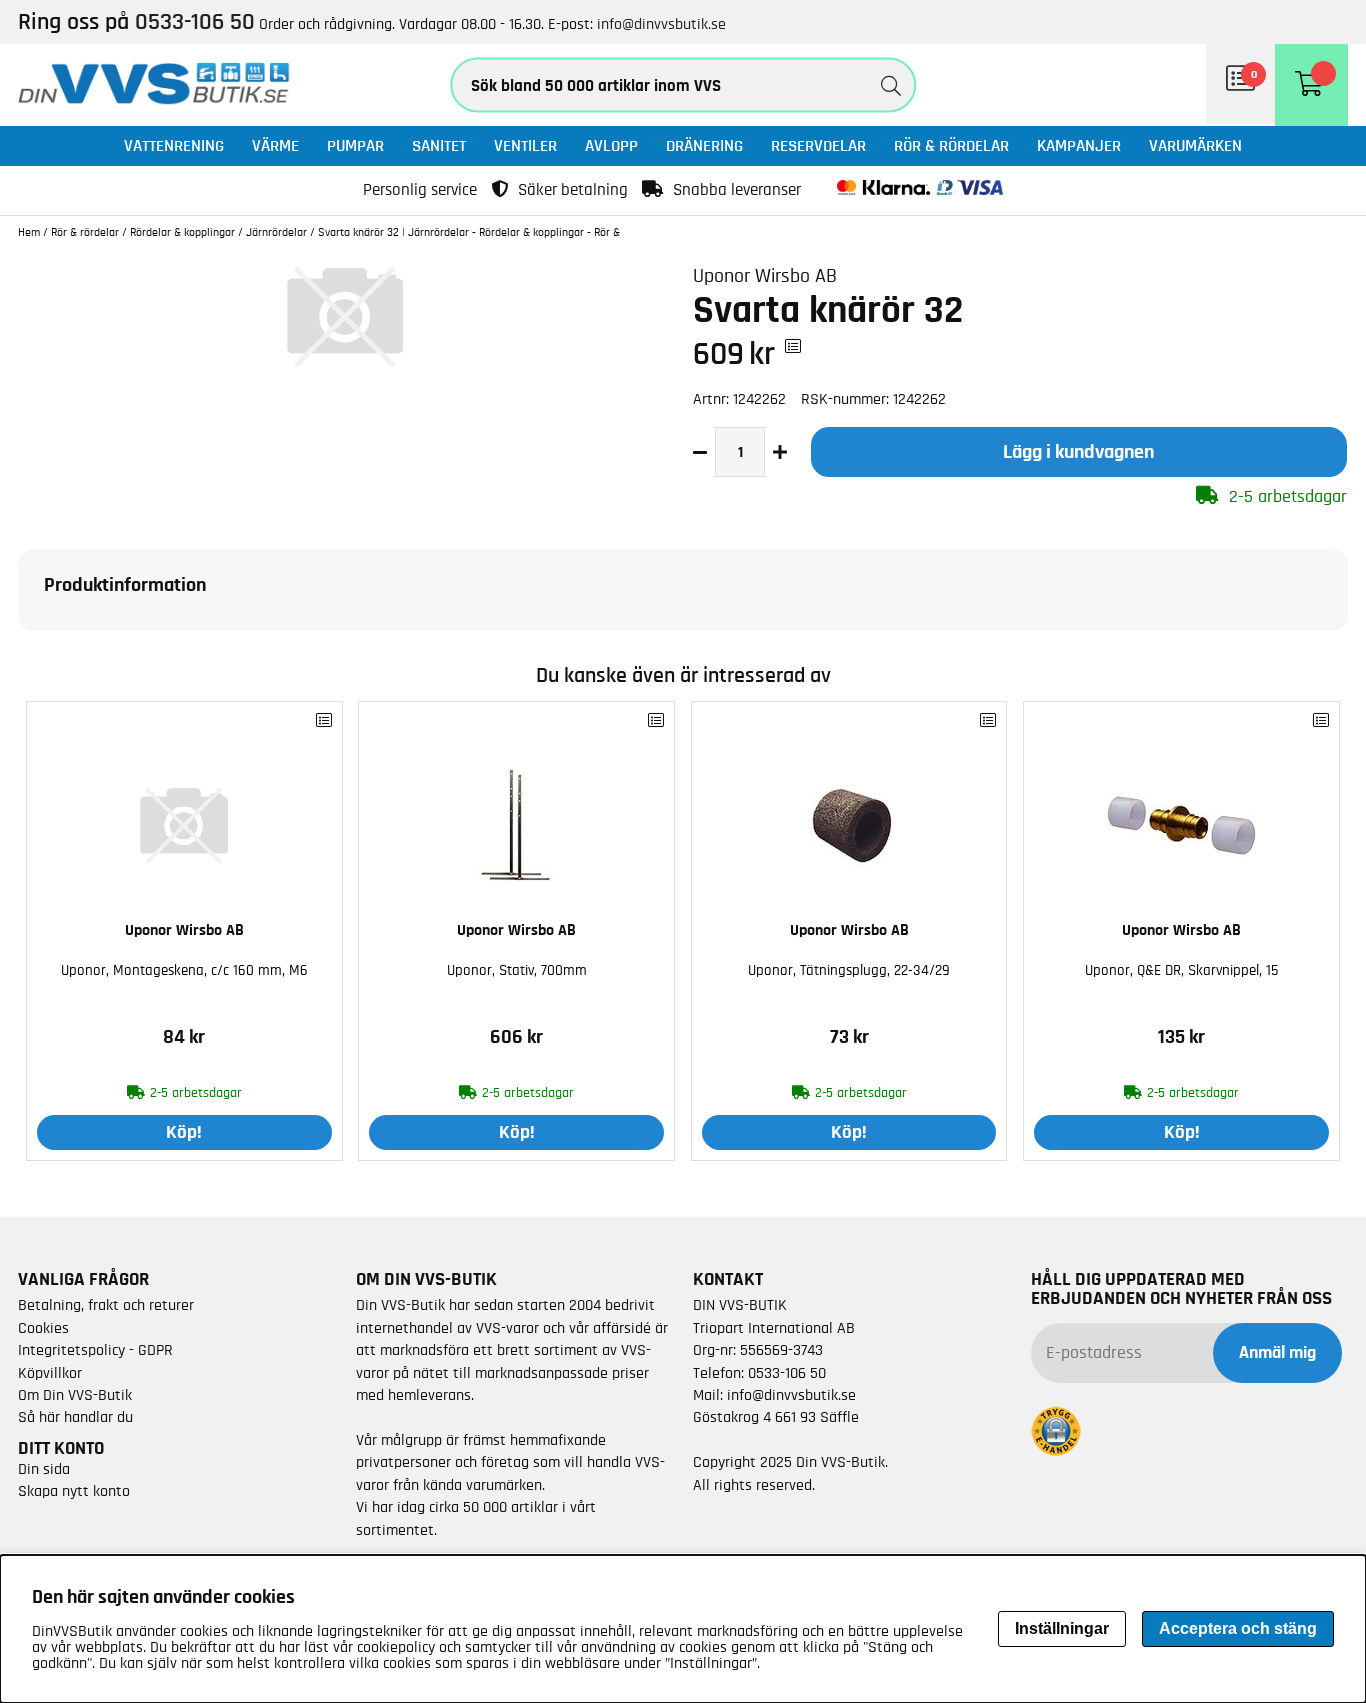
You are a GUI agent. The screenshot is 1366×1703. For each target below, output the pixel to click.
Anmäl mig (1277, 1353)
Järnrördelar (276, 232)
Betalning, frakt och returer (106, 1305)
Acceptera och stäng (1238, 1628)
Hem (29, 232)
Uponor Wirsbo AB (765, 276)
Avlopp (611, 145)
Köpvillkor (50, 1373)
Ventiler (525, 145)
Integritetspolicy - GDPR (95, 1350)
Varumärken (1195, 145)
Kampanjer (1079, 145)
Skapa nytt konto (74, 1491)
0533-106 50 (787, 1373)
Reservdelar (818, 145)
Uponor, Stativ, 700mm (517, 970)
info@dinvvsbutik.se (661, 24)
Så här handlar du (75, 1417)
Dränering (704, 145)
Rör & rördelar (951, 145)
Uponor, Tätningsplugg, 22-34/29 (849, 970)
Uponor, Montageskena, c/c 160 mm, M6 (184, 970)
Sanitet (439, 145)
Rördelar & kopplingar (182, 232)
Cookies (43, 1328)
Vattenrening (174, 145)
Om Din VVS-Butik (75, 1395)
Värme (275, 145)
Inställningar (1062, 1628)
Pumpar (355, 145)
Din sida (44, 1469)
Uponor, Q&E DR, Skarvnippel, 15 (1181, 970)
